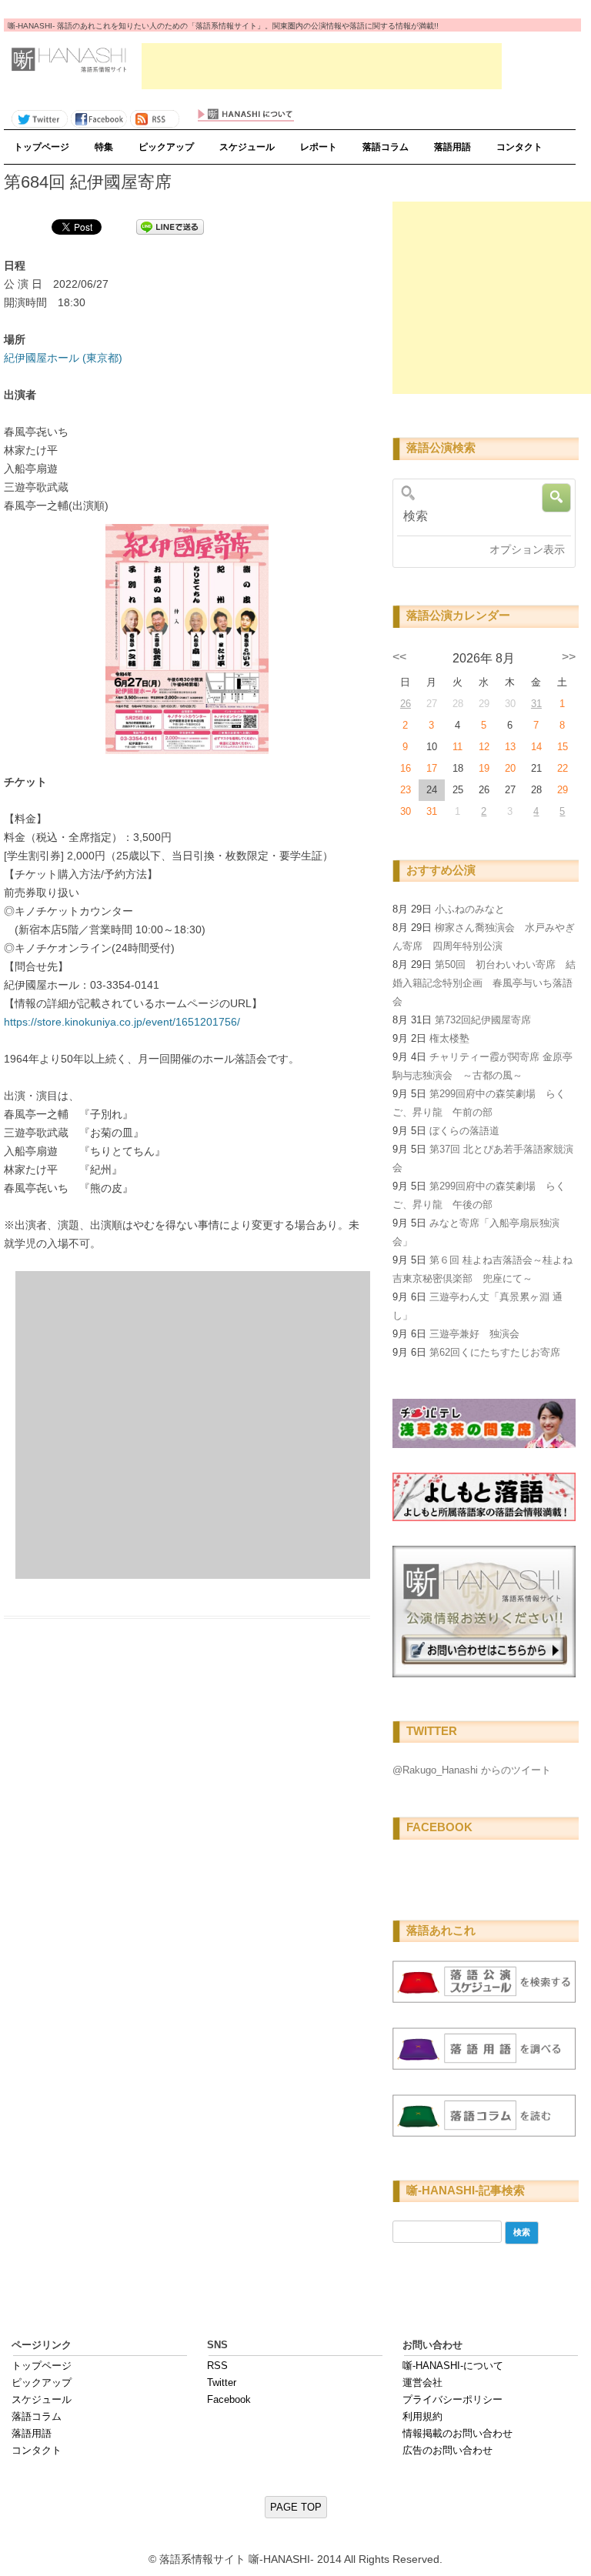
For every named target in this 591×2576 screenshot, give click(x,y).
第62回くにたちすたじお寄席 (495, 1352)
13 (510, 747)
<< (399, 657)
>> (569, 657)
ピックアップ (166, 147)
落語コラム (386, 147)
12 (484, 747)
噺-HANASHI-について (453, 2366)
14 (536, 747)
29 (563, 790)
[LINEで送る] (170, 226)
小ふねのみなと (470, 909)
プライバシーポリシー (452, 2399)
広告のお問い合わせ (447, 2450)
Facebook (229, 2399)
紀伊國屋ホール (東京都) (63, 358)
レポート (319, 147)
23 (406, 790)
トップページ (42, 147)
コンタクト (519, 147)
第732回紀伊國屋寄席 (483, 1020)
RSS (217, 2366)
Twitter (222, 2382)
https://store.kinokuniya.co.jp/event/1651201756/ (122, 1022)
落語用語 (452, 147)
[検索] (481, 516)
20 (510, 768)
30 (406, 811)
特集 (104, 147)
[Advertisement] (322, 66)
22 (563, 768)
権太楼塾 (449, 1038)
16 (406, 768)
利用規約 (422, 2416)
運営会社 (422, 2382)
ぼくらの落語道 (464, 1131)
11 (457, 747)
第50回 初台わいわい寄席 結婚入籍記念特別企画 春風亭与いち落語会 (484, 983)
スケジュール (247, 147)
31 (536, 704)
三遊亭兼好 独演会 (474, 1334)
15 (563, 747)
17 (432, 768)
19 (484, 768)
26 (406, 704)
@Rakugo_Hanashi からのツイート (472, 1770)
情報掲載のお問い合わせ (457, 2433)
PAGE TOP (296, 2507)
